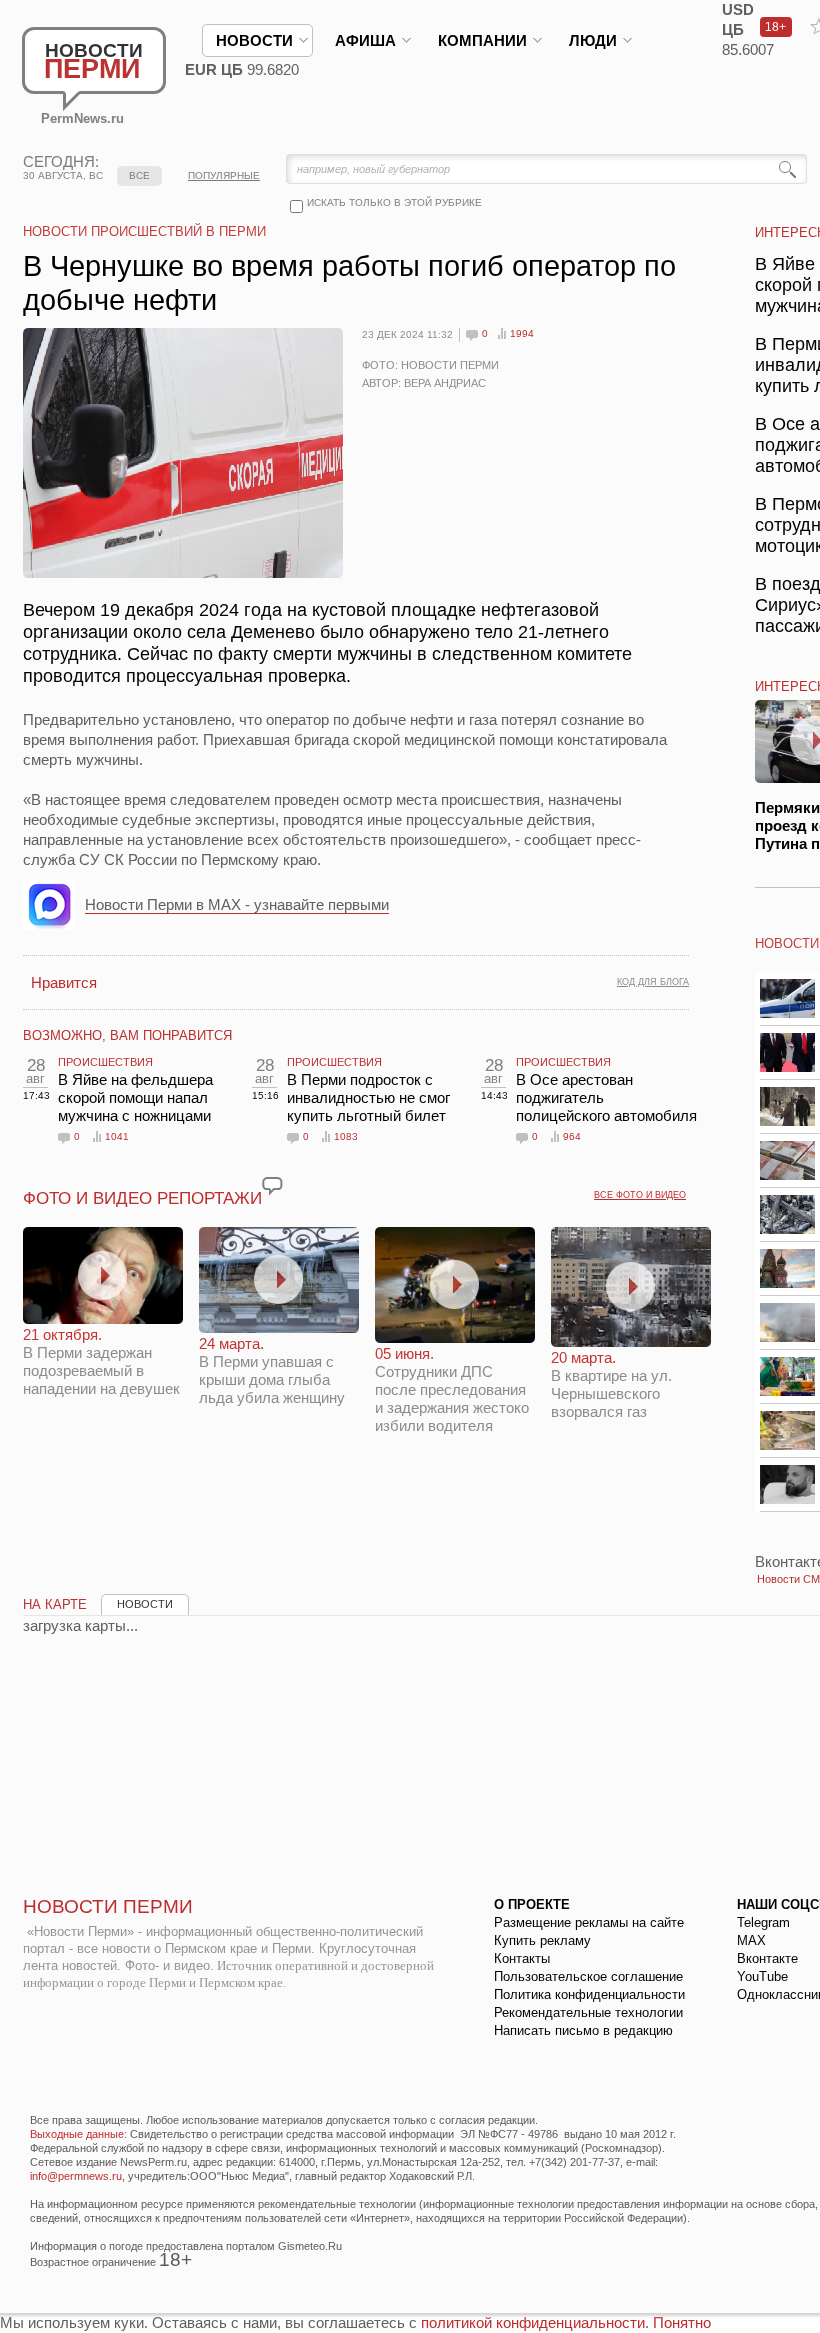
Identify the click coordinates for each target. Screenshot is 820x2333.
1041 (117, 1136)
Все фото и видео (640, 1195)
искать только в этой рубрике (394, 202)
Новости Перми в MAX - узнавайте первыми (237, 904)
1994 (522, 333)
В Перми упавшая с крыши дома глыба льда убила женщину (272, 1370)
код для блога (653, 982)
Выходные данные (77, 2134)
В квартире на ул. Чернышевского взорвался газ (611, 1384)
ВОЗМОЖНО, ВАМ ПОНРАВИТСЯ (127, 1035)
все (139, 175)
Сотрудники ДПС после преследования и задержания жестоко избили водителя (452, 1389)
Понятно (682, 2322)
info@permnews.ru (76, 2176)
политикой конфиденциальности (533, 2322)
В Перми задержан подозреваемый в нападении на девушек (101, 1361)
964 (572, 1136)
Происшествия (105, 1062)
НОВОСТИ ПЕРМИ (108, 1906)
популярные (224, 175)
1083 (346, 1136)
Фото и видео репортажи (142, 1198)
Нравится (64, 982)
